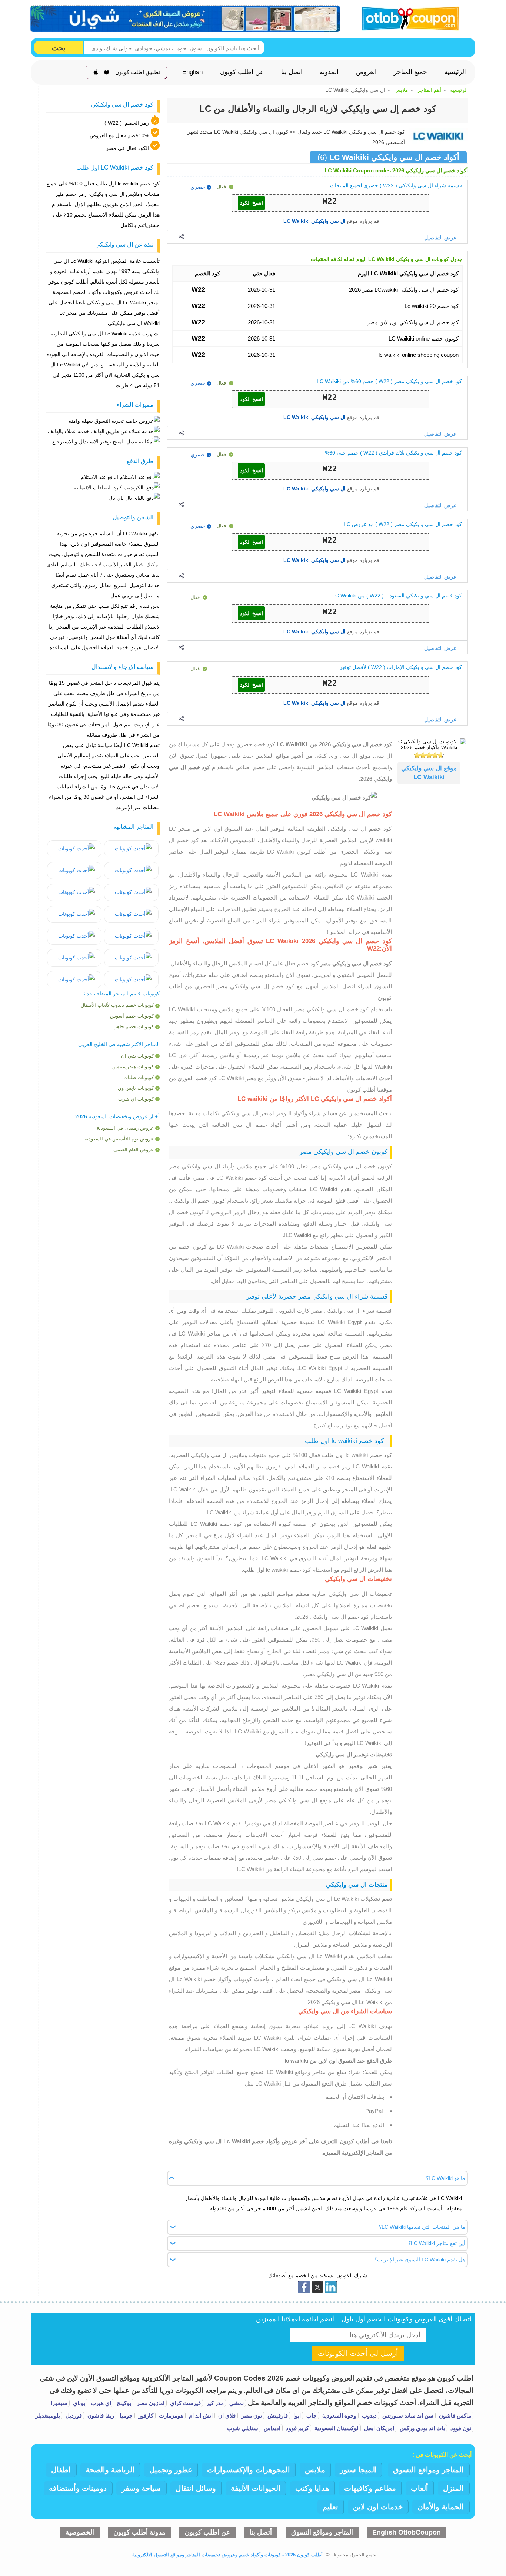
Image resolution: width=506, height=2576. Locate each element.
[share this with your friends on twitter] (317, 2287)
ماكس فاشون (454, 2416)
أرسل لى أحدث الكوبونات (358, 2353)
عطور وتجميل (171, 2470)
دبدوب (369, 2416)
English (192, 72)
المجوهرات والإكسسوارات (249, 2470)
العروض (366, 72)
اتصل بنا (292, 72)
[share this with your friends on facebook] (304, 2287)
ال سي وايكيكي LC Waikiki (314, 221)
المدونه (329, 72)
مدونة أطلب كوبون (139, 2532)
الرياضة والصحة (110, 2470)
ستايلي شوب (243, 2428)
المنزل (453, 2488)
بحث (59, 48)
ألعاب (420, 2488)
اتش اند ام (200, 2416)
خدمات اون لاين (378, 2507)
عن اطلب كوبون (242, 72)
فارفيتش (277, 2416)
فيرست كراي (185, 2403)
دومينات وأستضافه (78, 2488)
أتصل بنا (261, 2532)
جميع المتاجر (410, 72)
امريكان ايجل (378, 2428)
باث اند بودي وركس (422, 2428)
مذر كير (214, 2403)
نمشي (236, 2403)
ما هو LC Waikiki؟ (446, 2178)
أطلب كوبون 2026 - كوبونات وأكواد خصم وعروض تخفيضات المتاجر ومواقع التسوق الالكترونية (227, 2555)
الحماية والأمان (441, 2507)
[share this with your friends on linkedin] (331, 2287)
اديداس (271, 2428)
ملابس (401, 90)
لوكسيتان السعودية (336, 2428)
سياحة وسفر (141, 2488)
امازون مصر (150, 2403)
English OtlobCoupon (407, 2532)
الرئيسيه (459, 90)
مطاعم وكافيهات (370, 2488)
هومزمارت (170, 2416)
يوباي (78, 2403)
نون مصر (251, 2416)
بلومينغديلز (48, 2416)
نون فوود (460, 2428)
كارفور (145, 2416)
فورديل (73, 2416)
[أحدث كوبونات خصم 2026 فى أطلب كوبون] (408, 18)
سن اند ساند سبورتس (407, 2416)
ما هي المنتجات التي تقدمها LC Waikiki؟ (422, 2227)
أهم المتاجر (429, 90)
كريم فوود (297, 2428)
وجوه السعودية (339, 2416)
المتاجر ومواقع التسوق (428, 2470)
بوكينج (123, 2403)
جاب (311, 2416)
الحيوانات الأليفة (256, 2488)
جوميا (125, 2416)
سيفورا (59, 2403)
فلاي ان (226, 2416)
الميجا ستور (358, 2470)
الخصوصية (80, 2532)
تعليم (330, 2507)
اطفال (61, 2470)
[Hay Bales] (131, 849)
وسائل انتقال (196, 2488)
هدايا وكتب (312, 2488)
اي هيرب (100, 2403)
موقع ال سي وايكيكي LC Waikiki (429, 773)
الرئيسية (455, 72)
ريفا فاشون (100, 2416)
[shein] (186, 19)
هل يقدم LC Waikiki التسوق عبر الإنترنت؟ (420, 2260)
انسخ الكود (252, 203)
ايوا (296, 2416)
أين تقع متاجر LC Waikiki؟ (437, 2243)
